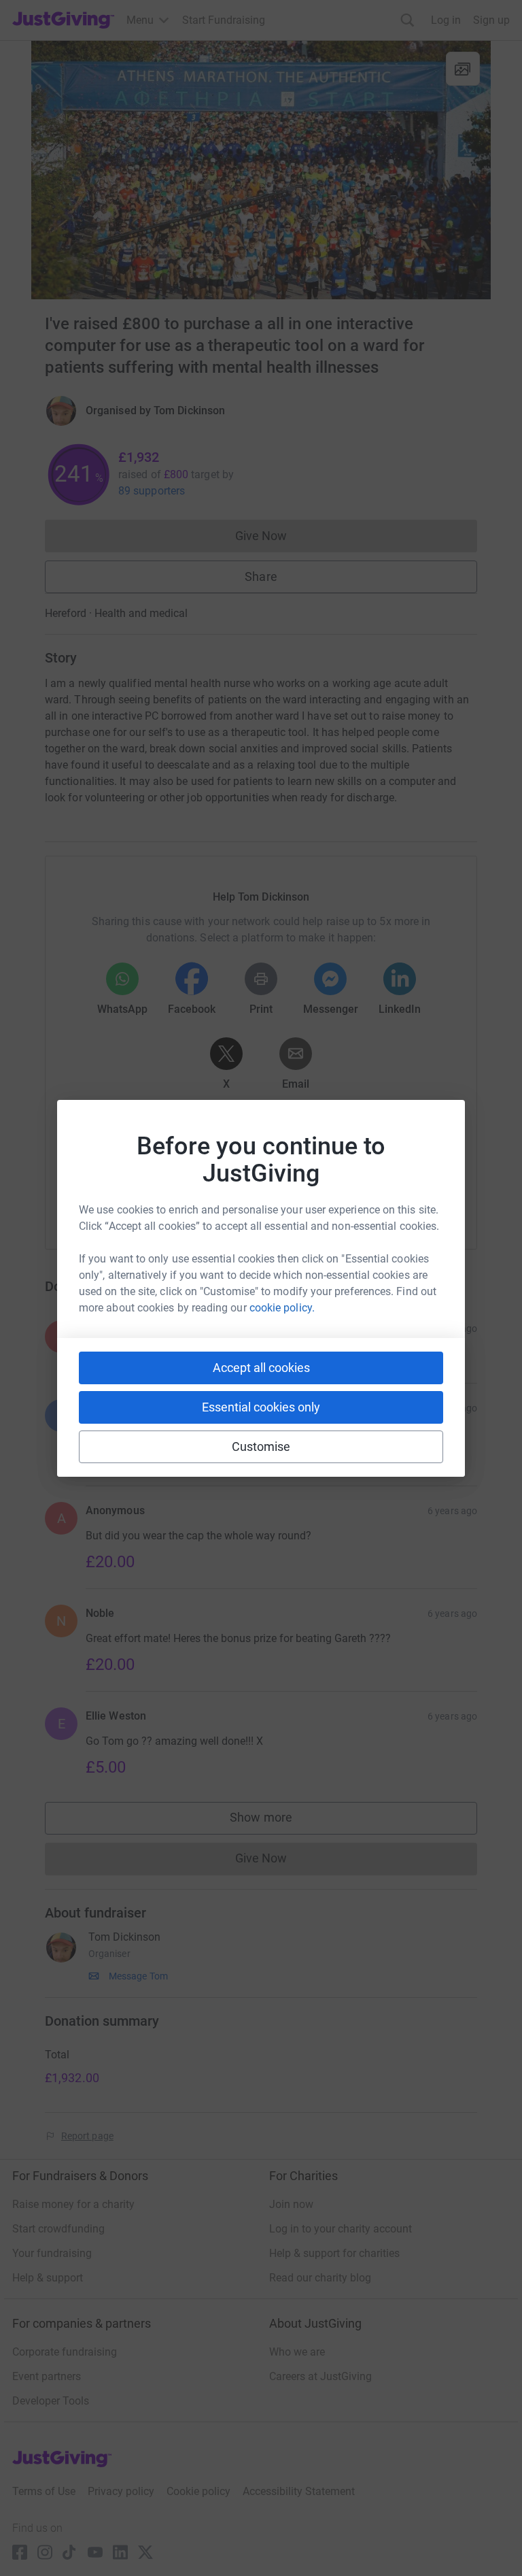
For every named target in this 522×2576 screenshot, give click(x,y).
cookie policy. (282, 1308)
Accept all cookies (261, 1368)
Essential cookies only (261, 1407)
